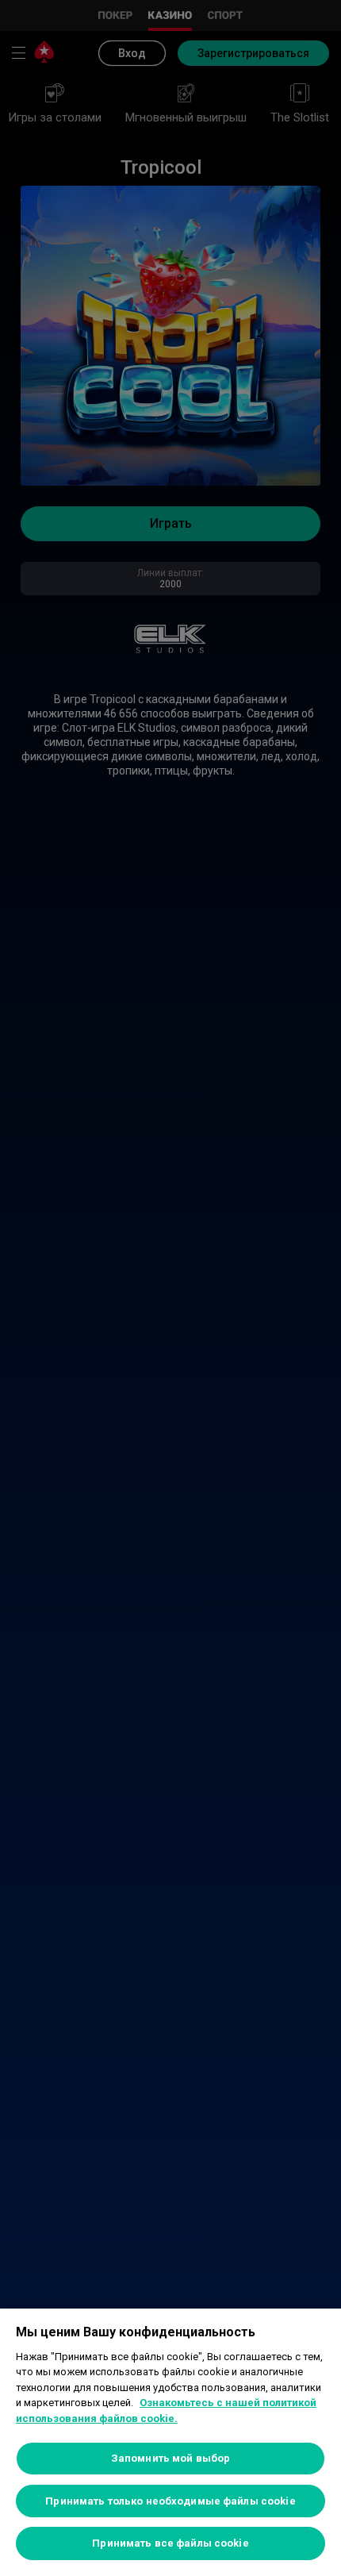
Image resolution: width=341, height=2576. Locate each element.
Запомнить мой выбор (170, 2458)
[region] (170, 2442)
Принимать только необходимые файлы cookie (170, 2501)
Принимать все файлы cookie (170, 2543)
